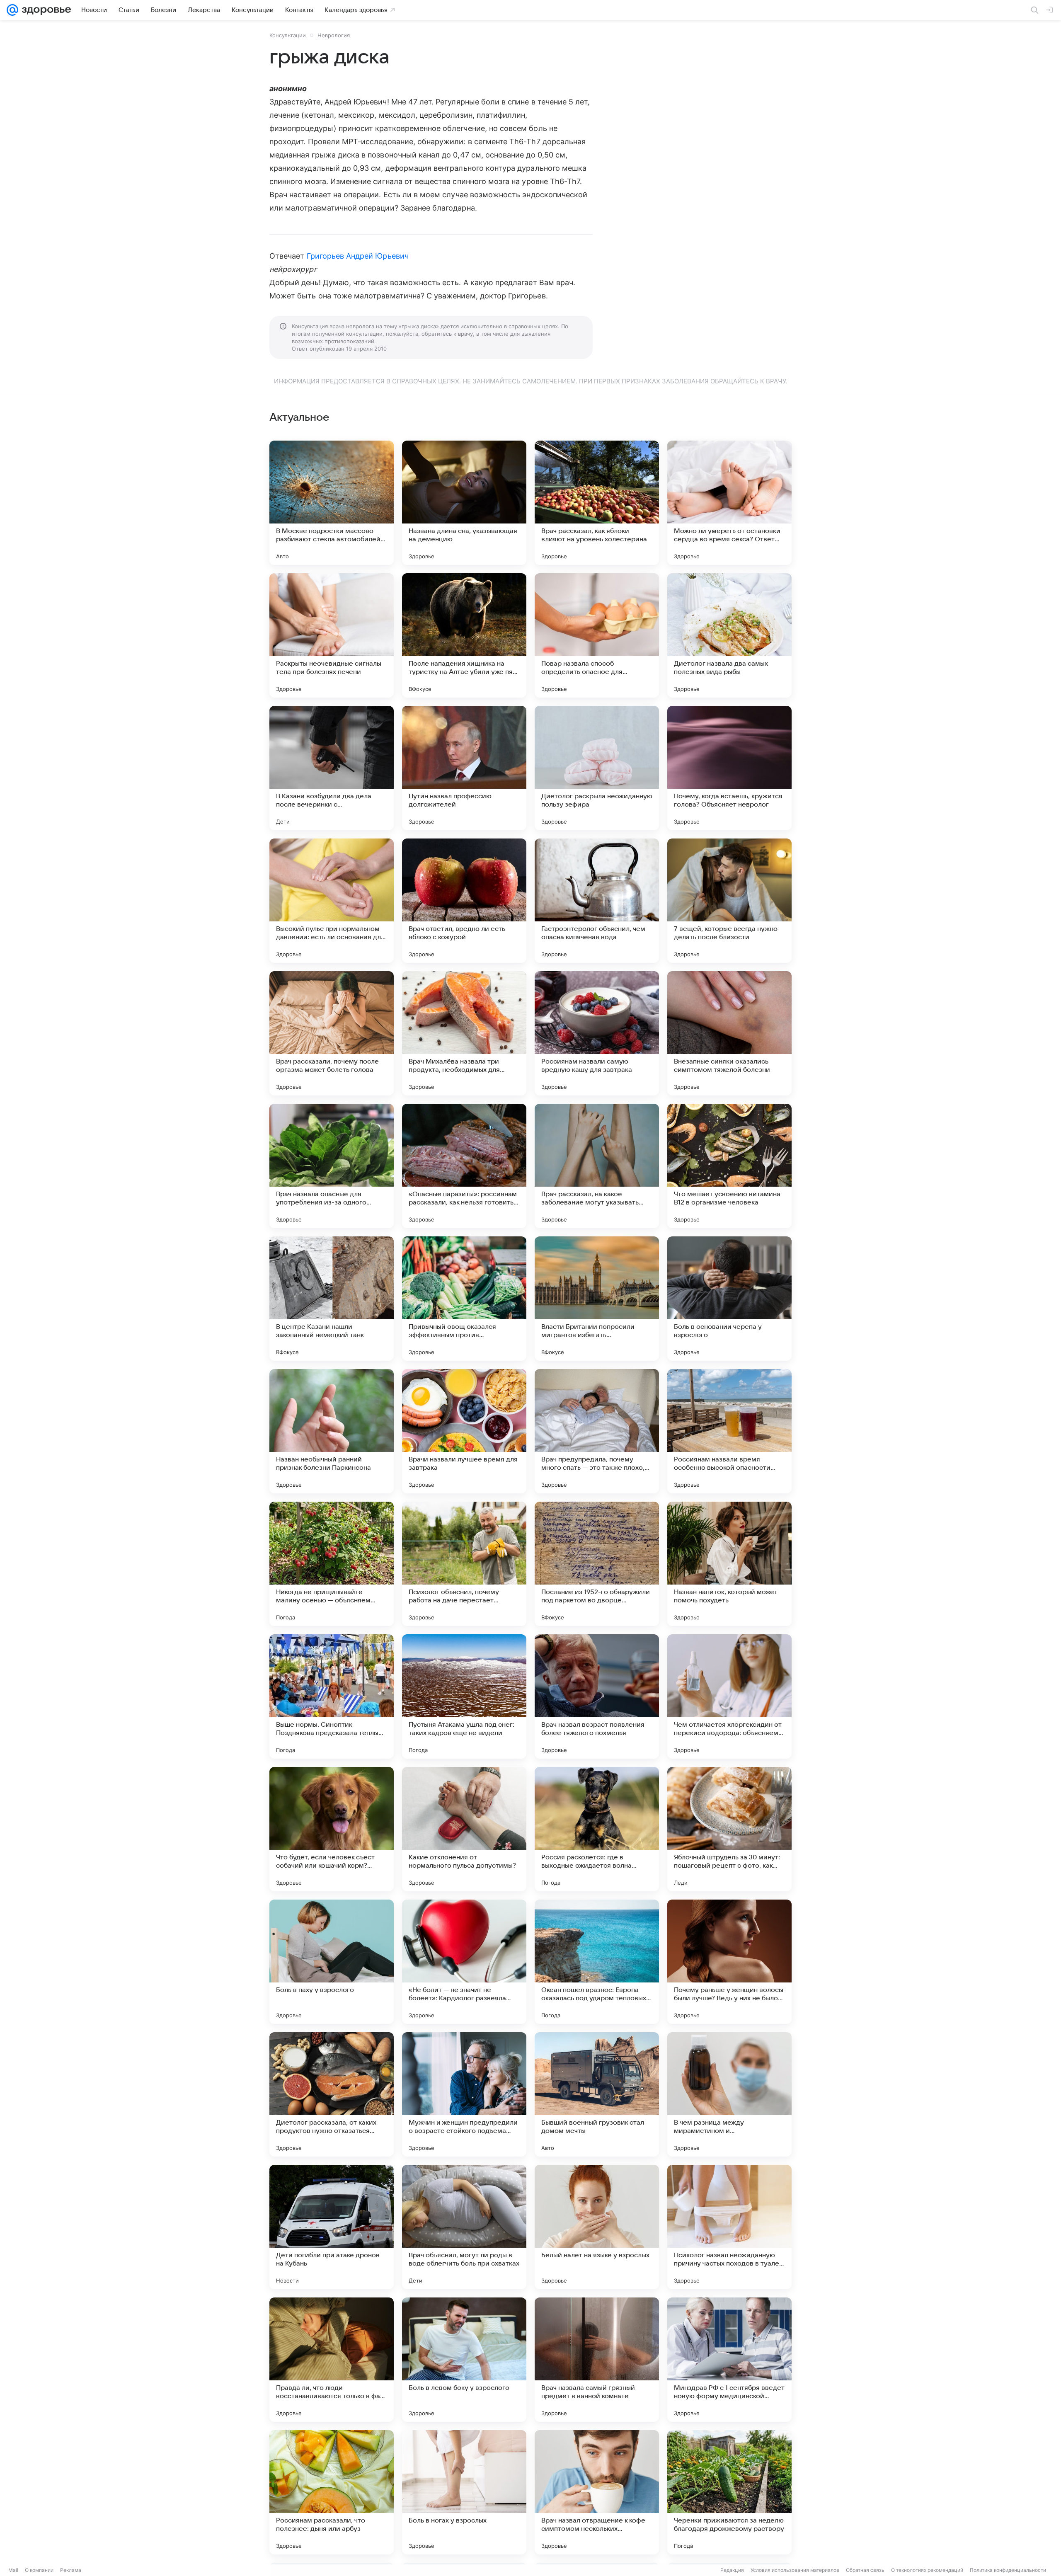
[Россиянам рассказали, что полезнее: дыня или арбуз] (332, 2492)
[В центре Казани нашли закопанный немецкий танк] (332, 1299)
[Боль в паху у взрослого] (332, 1962)
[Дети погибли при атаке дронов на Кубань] (332, 2227)
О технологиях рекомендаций (927, 2570)
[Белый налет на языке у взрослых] (597, 2227)
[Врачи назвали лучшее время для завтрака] (464, 1431)
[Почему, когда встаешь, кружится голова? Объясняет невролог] (729, 768)
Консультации (288, 35)
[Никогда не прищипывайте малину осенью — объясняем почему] (332, 1564)
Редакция (732, 2570)
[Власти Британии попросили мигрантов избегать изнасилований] (597, 1299)
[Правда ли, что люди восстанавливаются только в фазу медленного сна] (332, 2360)
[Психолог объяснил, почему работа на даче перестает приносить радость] (464, 1564)
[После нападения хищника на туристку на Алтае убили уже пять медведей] (464, 635)
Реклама (71, 2570)
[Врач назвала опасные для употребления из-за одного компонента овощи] (332, 1166)
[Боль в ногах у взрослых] (464, 2492)
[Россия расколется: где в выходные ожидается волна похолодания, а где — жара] (597, 1829)
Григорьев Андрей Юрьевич (358, 256)
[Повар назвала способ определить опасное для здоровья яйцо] (597, 635)
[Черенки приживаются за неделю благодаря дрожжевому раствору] (729, 2492)
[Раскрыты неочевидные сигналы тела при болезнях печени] (332, 635)
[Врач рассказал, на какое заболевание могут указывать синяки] (597, 1166)
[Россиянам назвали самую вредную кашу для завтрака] (597, 1033)
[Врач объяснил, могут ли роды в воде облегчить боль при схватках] (464, 2227)
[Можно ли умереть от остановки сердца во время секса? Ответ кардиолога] (729, 503)
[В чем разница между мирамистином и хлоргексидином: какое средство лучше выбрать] (729, 2094)
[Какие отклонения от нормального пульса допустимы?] (464, 1829)
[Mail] (12, 10)
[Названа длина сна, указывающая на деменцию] (464, 503)
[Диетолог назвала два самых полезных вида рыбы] (729, 635)
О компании (39, 2570)
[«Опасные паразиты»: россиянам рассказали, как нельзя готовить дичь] (464, 1166)
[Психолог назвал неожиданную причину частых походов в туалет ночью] (729, 2227)
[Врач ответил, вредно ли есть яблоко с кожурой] (464, 901)
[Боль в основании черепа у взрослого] (729, 1299)
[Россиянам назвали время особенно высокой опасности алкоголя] (729, 1431)
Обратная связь (865, 2570)
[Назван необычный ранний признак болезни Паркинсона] (332, 1431)
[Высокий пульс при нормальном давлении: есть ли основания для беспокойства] (332, 901)
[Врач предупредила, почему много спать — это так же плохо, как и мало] (597, 1431)
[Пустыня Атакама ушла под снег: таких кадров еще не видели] (464, 1696)
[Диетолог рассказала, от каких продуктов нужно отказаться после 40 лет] (332, 2094)
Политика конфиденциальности (1008, 2570)
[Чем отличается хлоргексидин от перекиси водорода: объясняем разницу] (729, 1696)
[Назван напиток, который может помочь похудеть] (729, 1564)
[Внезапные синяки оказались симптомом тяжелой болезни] (729, 1033)
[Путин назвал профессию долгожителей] (464, 768)
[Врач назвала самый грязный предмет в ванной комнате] (597, 2360)
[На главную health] (45, 10)
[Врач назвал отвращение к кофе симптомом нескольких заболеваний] (597, 2492)
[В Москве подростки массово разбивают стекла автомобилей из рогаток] (332, 503)
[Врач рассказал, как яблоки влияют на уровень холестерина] (597, 503)
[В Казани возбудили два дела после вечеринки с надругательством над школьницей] (332, 768)
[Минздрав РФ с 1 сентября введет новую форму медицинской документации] (729, 2360)
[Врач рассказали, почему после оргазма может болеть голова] (332, 1033)
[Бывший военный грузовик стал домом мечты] (597, 2094)
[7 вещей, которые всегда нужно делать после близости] (729, 901)
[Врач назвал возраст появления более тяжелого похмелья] (597, 1696)
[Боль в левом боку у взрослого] (464, 2360)
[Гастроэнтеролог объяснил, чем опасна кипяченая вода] (597, 901)
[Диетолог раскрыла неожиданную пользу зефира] (597, 768)
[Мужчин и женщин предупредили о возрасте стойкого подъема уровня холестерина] (464, 2094)
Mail (13, 2570)
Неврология (334, 35)
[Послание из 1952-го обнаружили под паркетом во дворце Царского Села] (597, 1564)
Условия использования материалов (795, 2570)
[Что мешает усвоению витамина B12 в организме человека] (729, 1166)
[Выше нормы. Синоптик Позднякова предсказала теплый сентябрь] (332, 1696)
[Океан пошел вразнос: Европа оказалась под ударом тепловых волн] (597, 1962)
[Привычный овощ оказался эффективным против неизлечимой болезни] (464, 1299)
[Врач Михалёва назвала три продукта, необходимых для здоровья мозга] (464, 1033)
